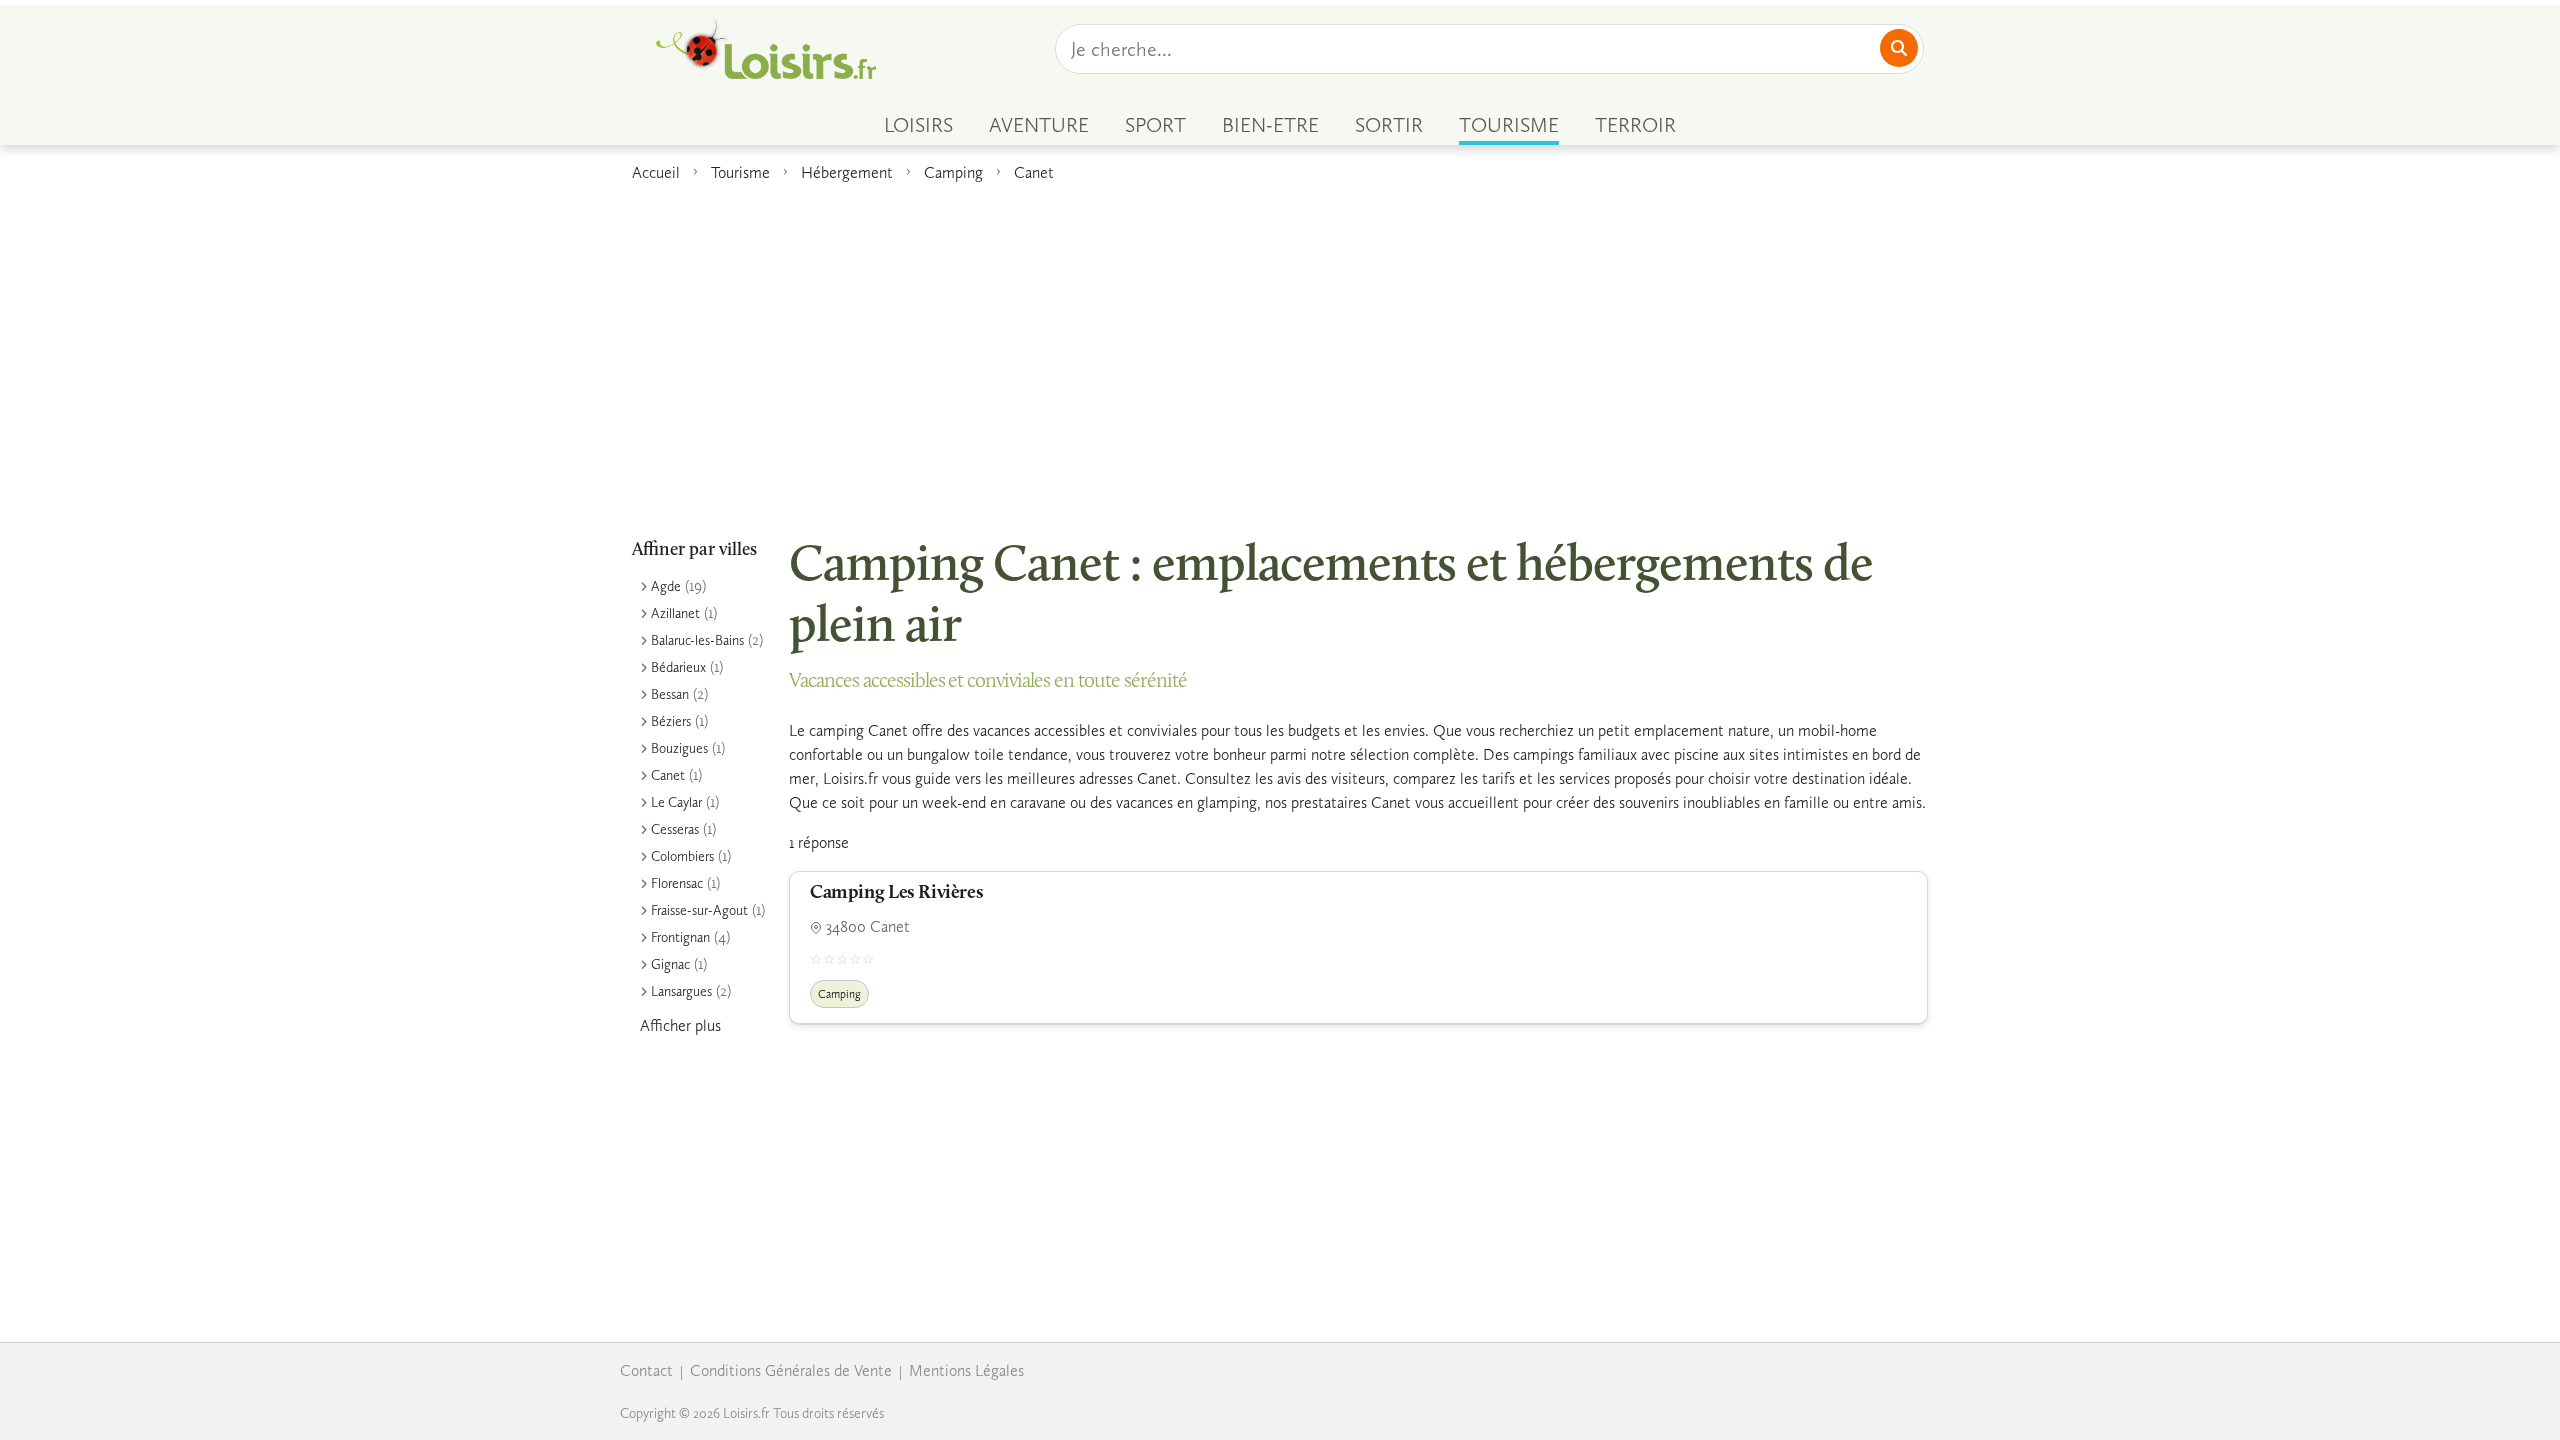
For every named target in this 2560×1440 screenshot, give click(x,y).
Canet (1034, 172)
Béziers (671, 721)
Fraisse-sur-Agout (699, 910)
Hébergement (847, 172)
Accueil (656, 172)
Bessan (670, 694)
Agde (666, 586)
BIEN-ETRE (1270, 125)
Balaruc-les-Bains (697, 640)
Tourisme (740, 172)
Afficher (680, 1025)
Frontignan (680, 937)
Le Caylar (676, 802)
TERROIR (1635, 125)
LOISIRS (918, 125)
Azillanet (675, 613)
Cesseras (675, 829)
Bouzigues (679, 748)
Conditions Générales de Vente (791, 1370)
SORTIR (1389, 125)
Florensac (677, 883)
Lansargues (681, 991)
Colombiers (682, 856)
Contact (646, 1370)
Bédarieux (678, 667)
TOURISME (1509, 125)
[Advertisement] (1280, 349)
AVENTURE (1039, 125)
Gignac (670, 964)
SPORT (1155, 125)
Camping (953, 172)
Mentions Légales (966, 1370)
